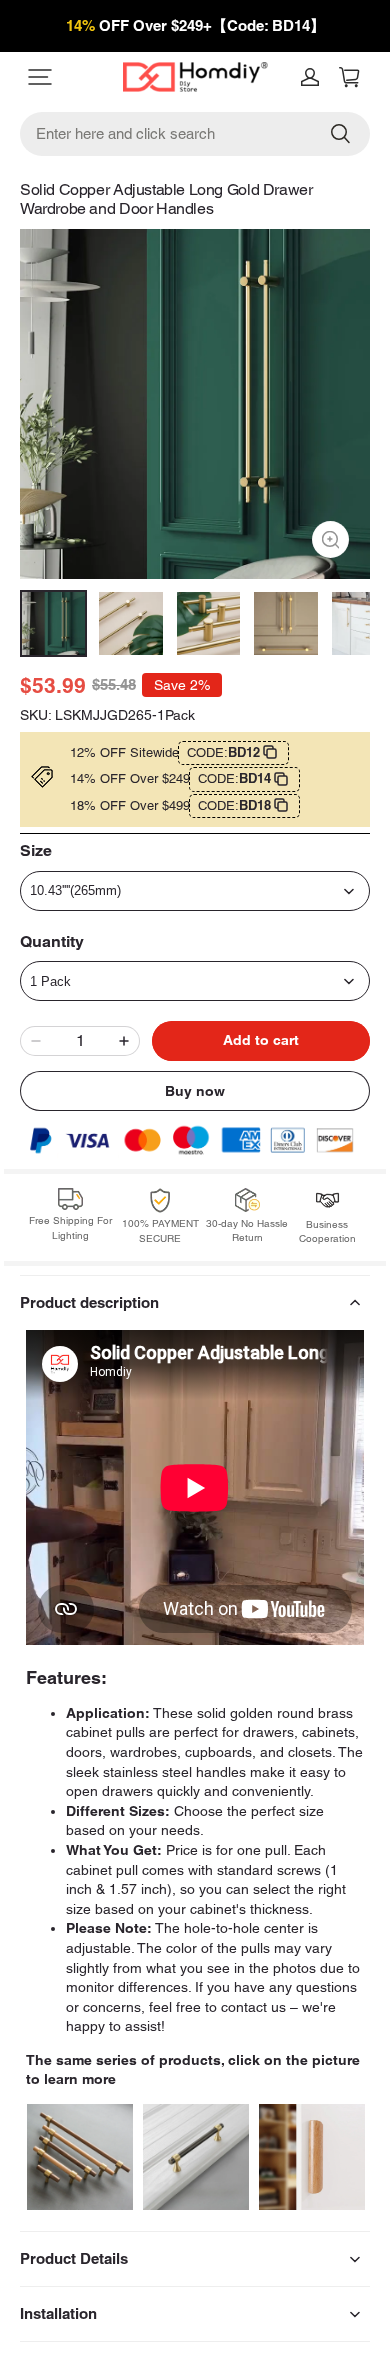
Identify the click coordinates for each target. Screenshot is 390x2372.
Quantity (52, 941)
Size (36, 850)
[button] (64, 77)
